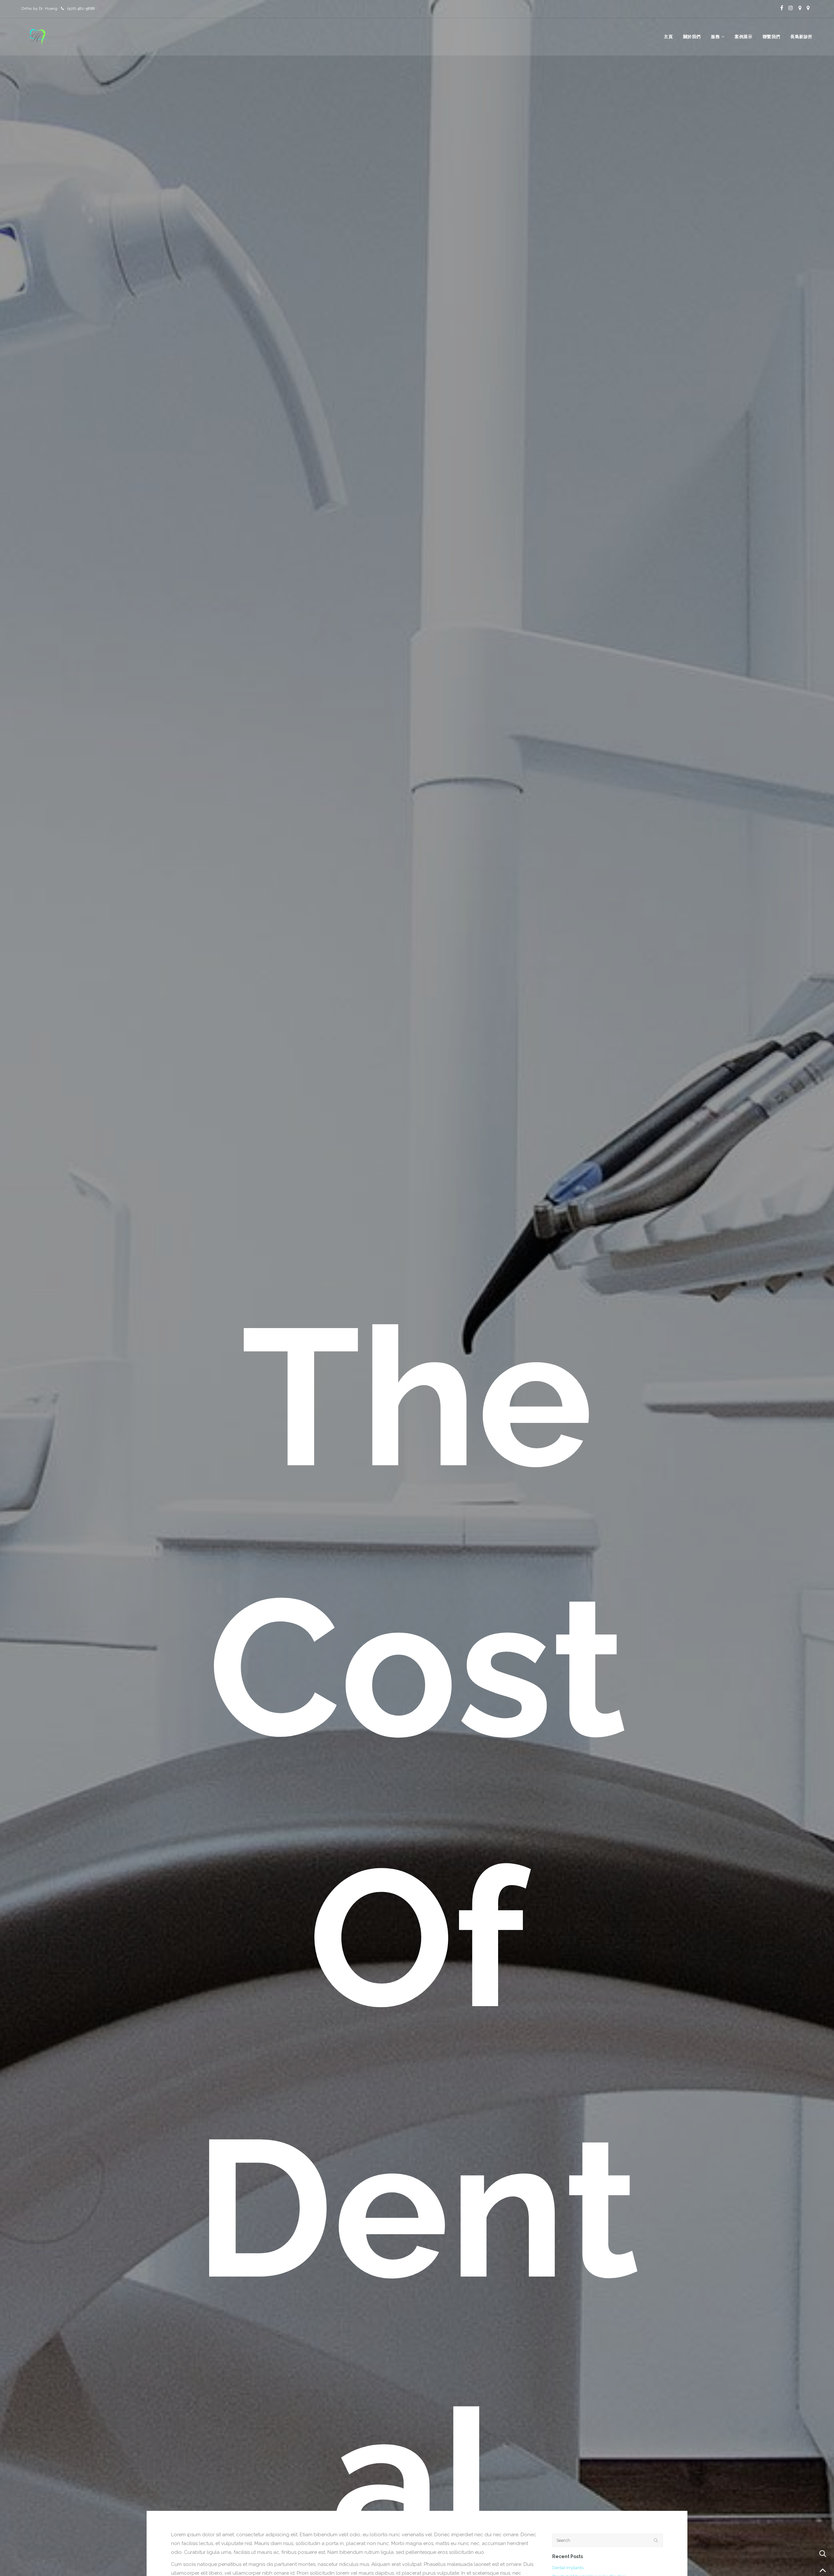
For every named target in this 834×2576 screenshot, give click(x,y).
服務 (715, 37)
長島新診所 (801, 37)
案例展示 (743, 37)
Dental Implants (568, 2568)
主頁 (668, 37)
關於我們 (692, 37)
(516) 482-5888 (81, 8)
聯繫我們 (771, 37)
